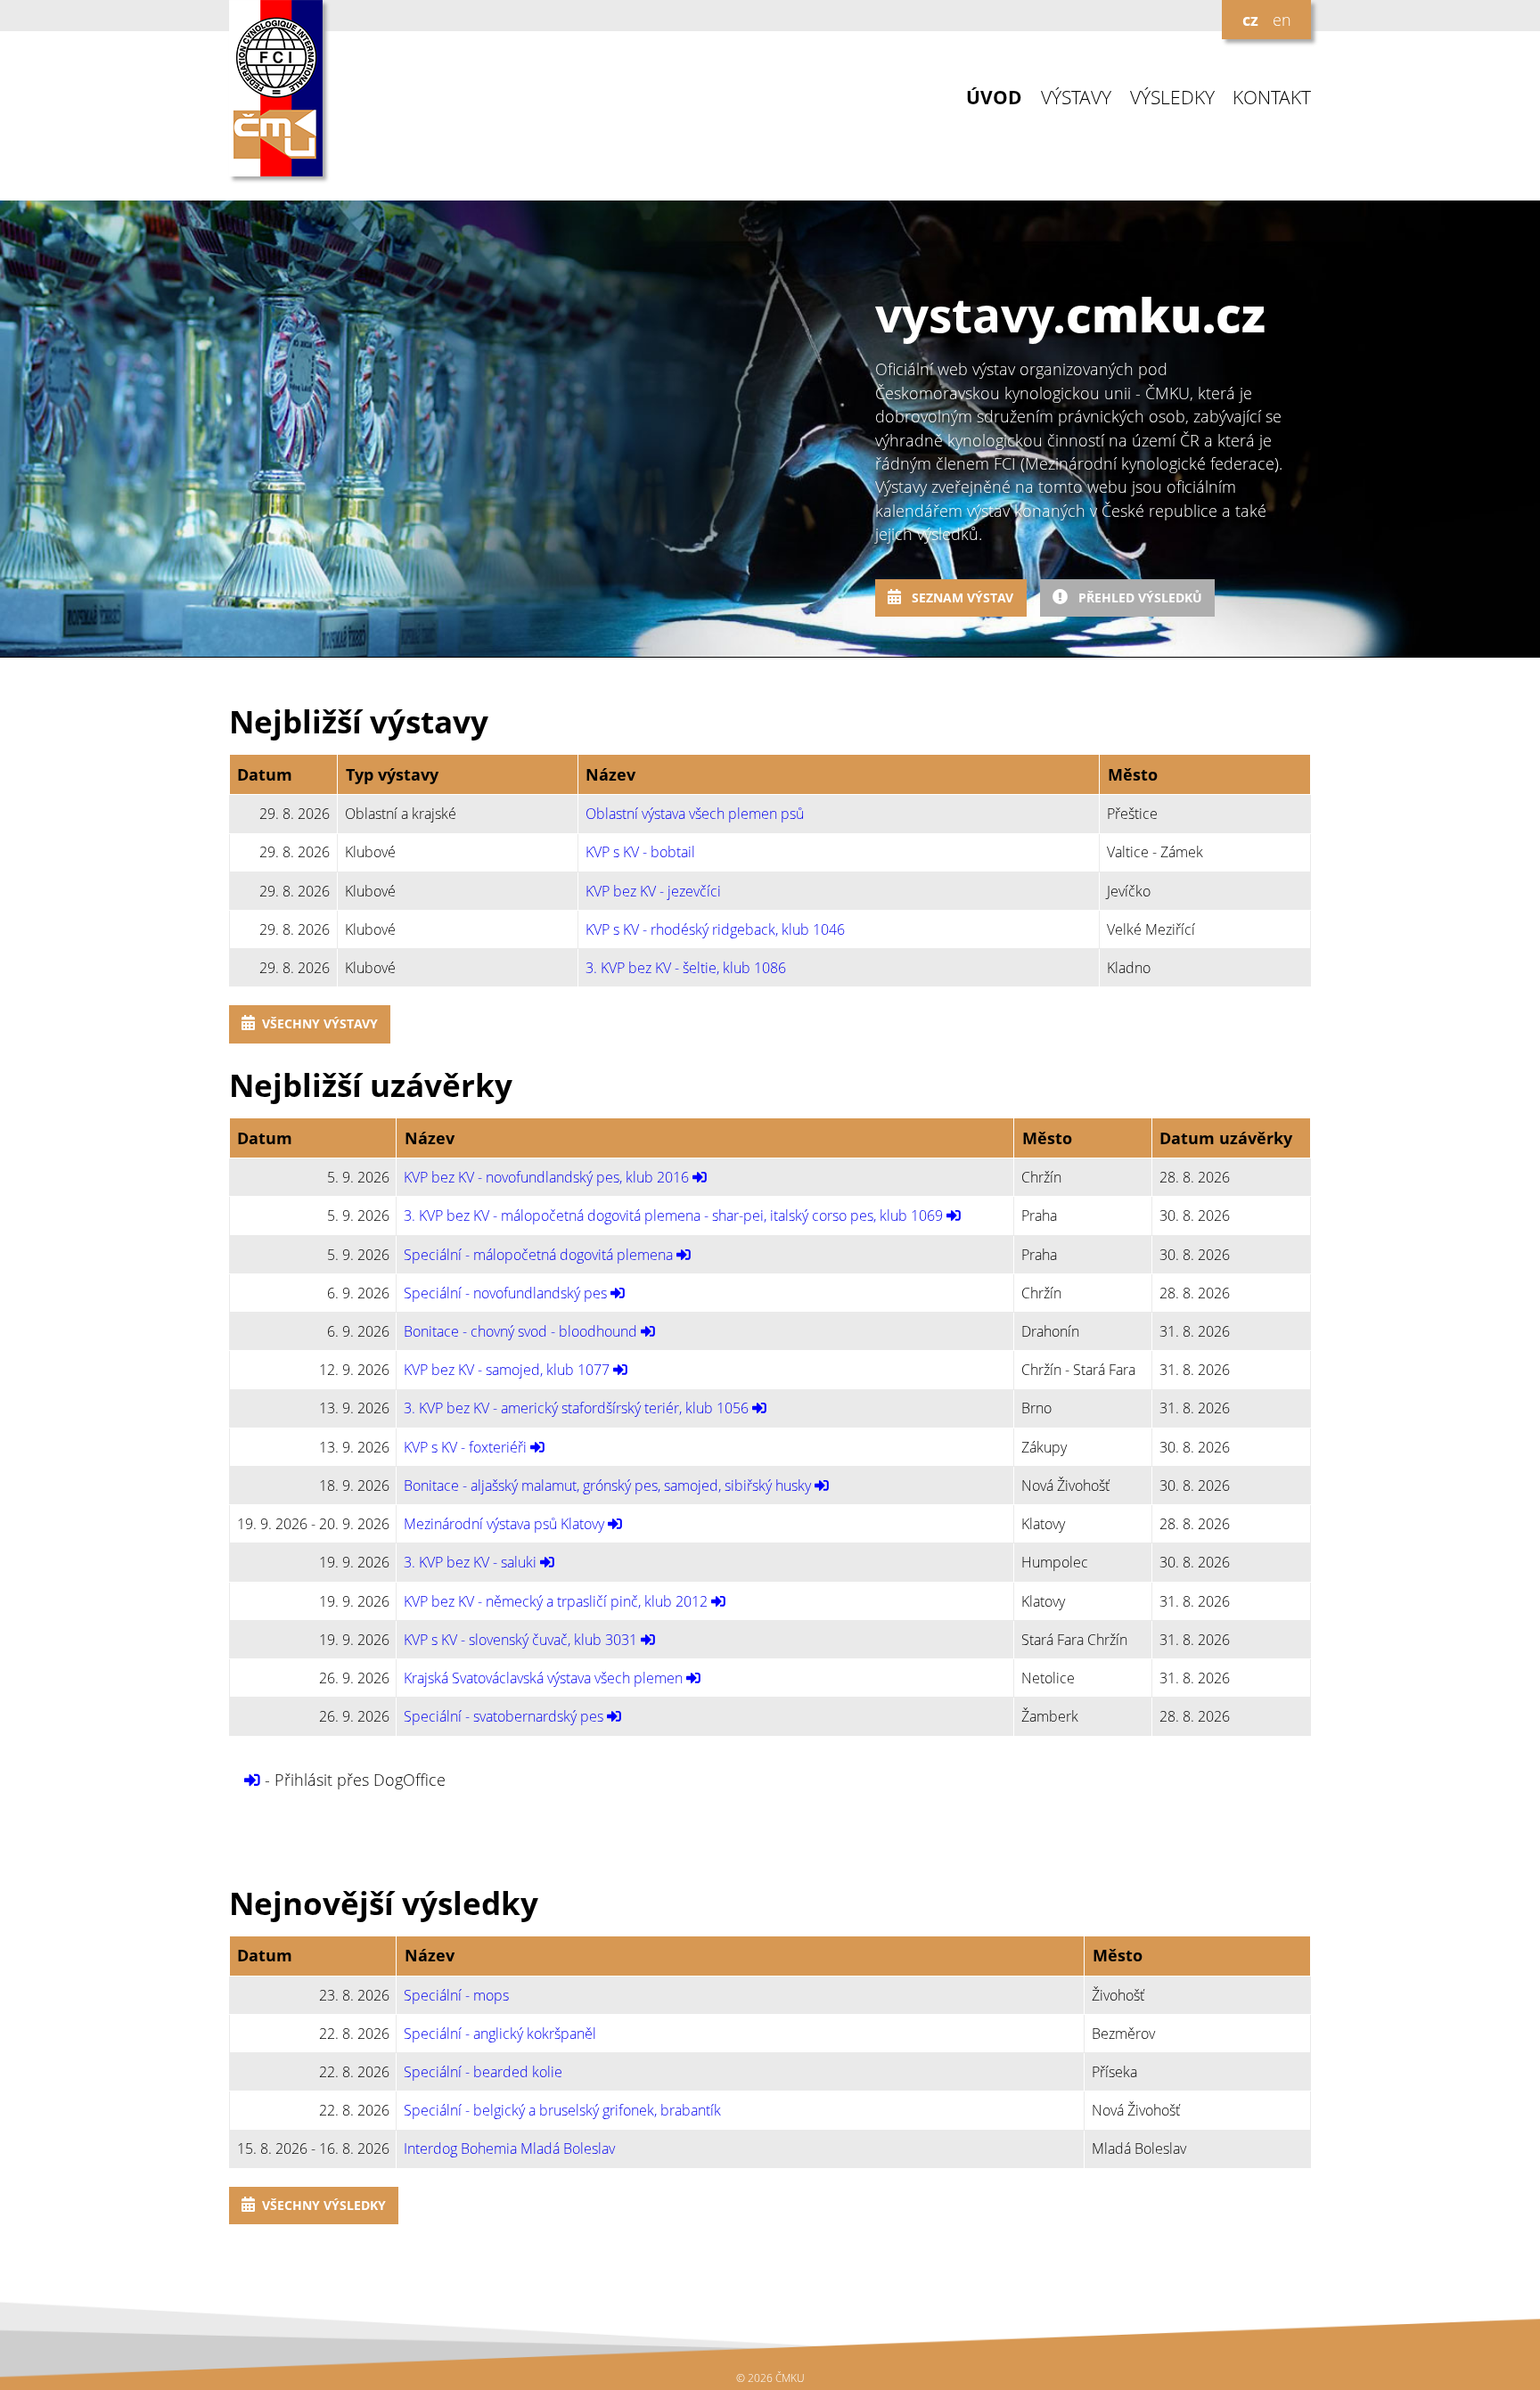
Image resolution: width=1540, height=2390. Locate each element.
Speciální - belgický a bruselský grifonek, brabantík (562, 2110)
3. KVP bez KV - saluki (470, 1562)
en (1282, 20)
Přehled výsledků (1139, 597)
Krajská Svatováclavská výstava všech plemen (543, 1678)
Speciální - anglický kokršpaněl (500, 2034)
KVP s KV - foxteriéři (465, 1447)
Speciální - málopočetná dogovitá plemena (538, 1255)
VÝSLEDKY (1172, 98)
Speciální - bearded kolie (483, 2072)
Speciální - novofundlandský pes (505, 1293)
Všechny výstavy (320, 1023)
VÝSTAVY (1076, 98)
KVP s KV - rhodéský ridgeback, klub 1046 (715, 929)
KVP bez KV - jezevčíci (653, 891)
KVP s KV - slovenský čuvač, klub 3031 (520, 1640)
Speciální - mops (456, 1995)
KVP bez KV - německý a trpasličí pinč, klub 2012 (556, 1601)
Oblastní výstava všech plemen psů (695, 814)
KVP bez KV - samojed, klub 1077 (507, 1370)
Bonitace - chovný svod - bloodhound (520, 1331)
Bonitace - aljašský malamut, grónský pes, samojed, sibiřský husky (607, 1486)
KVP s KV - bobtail (640, 852)
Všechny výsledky (324, 2205)
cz (1250, 20)
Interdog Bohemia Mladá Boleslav (509, 2149)
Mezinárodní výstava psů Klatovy (504, 1524)
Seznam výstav (961, 597)
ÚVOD (994, 98)
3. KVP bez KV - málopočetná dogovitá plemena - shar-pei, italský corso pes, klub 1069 (673, 1215)
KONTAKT (1272, 98)
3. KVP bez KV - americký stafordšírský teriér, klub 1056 (576, 1408)
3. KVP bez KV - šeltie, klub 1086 (686, 968)
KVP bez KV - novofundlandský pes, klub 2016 (546, 1177)
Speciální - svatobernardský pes (504, 1716)
